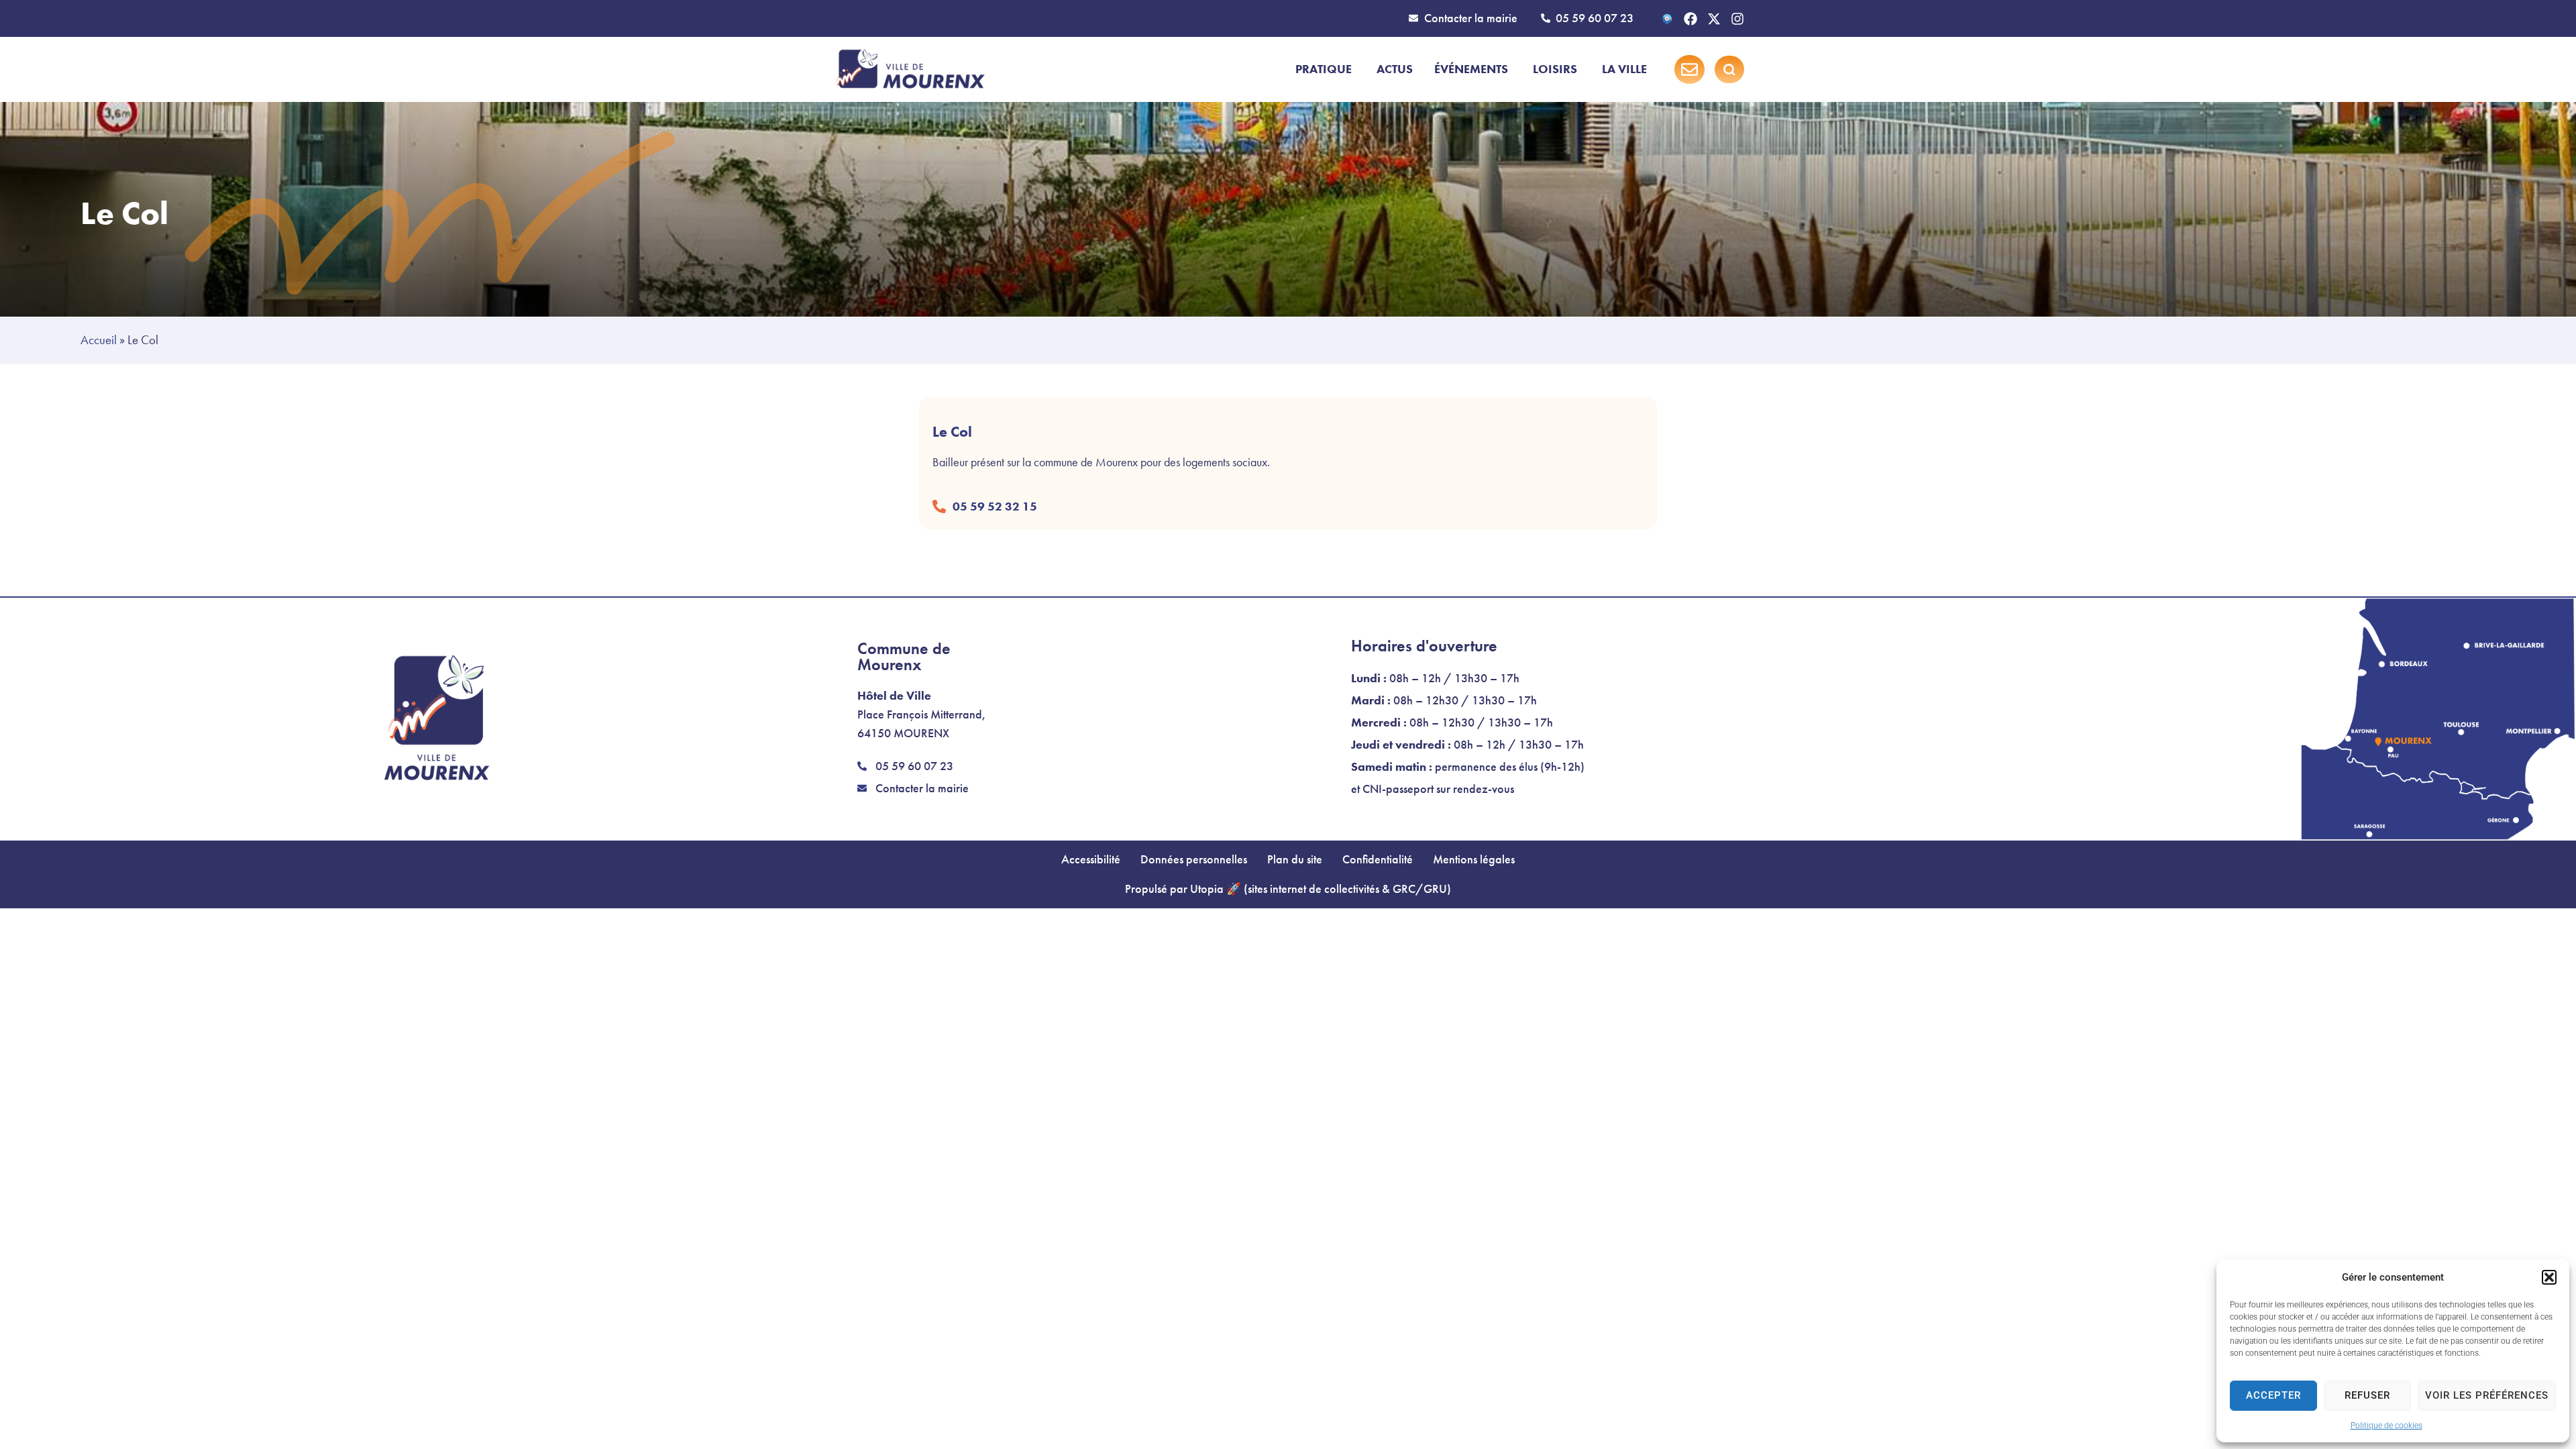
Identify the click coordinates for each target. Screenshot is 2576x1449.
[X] (1714, 19)
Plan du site (1295, 859)
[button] (2549, 1277)
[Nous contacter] (1689, 69)
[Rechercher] (1729, 70)
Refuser (2367, 1395)
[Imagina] (1667, 19)
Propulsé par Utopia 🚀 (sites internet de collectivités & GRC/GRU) (1288, 889)
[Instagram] (1737, 19)
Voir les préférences (2487, 1395)
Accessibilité (1091, 859)
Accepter (2273, 1395)
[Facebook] (1690, 19)
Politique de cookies (2386, 1426)
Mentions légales (1474, 859)
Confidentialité (1378, 859)
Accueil (99, 340)
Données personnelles (1194, 859)
